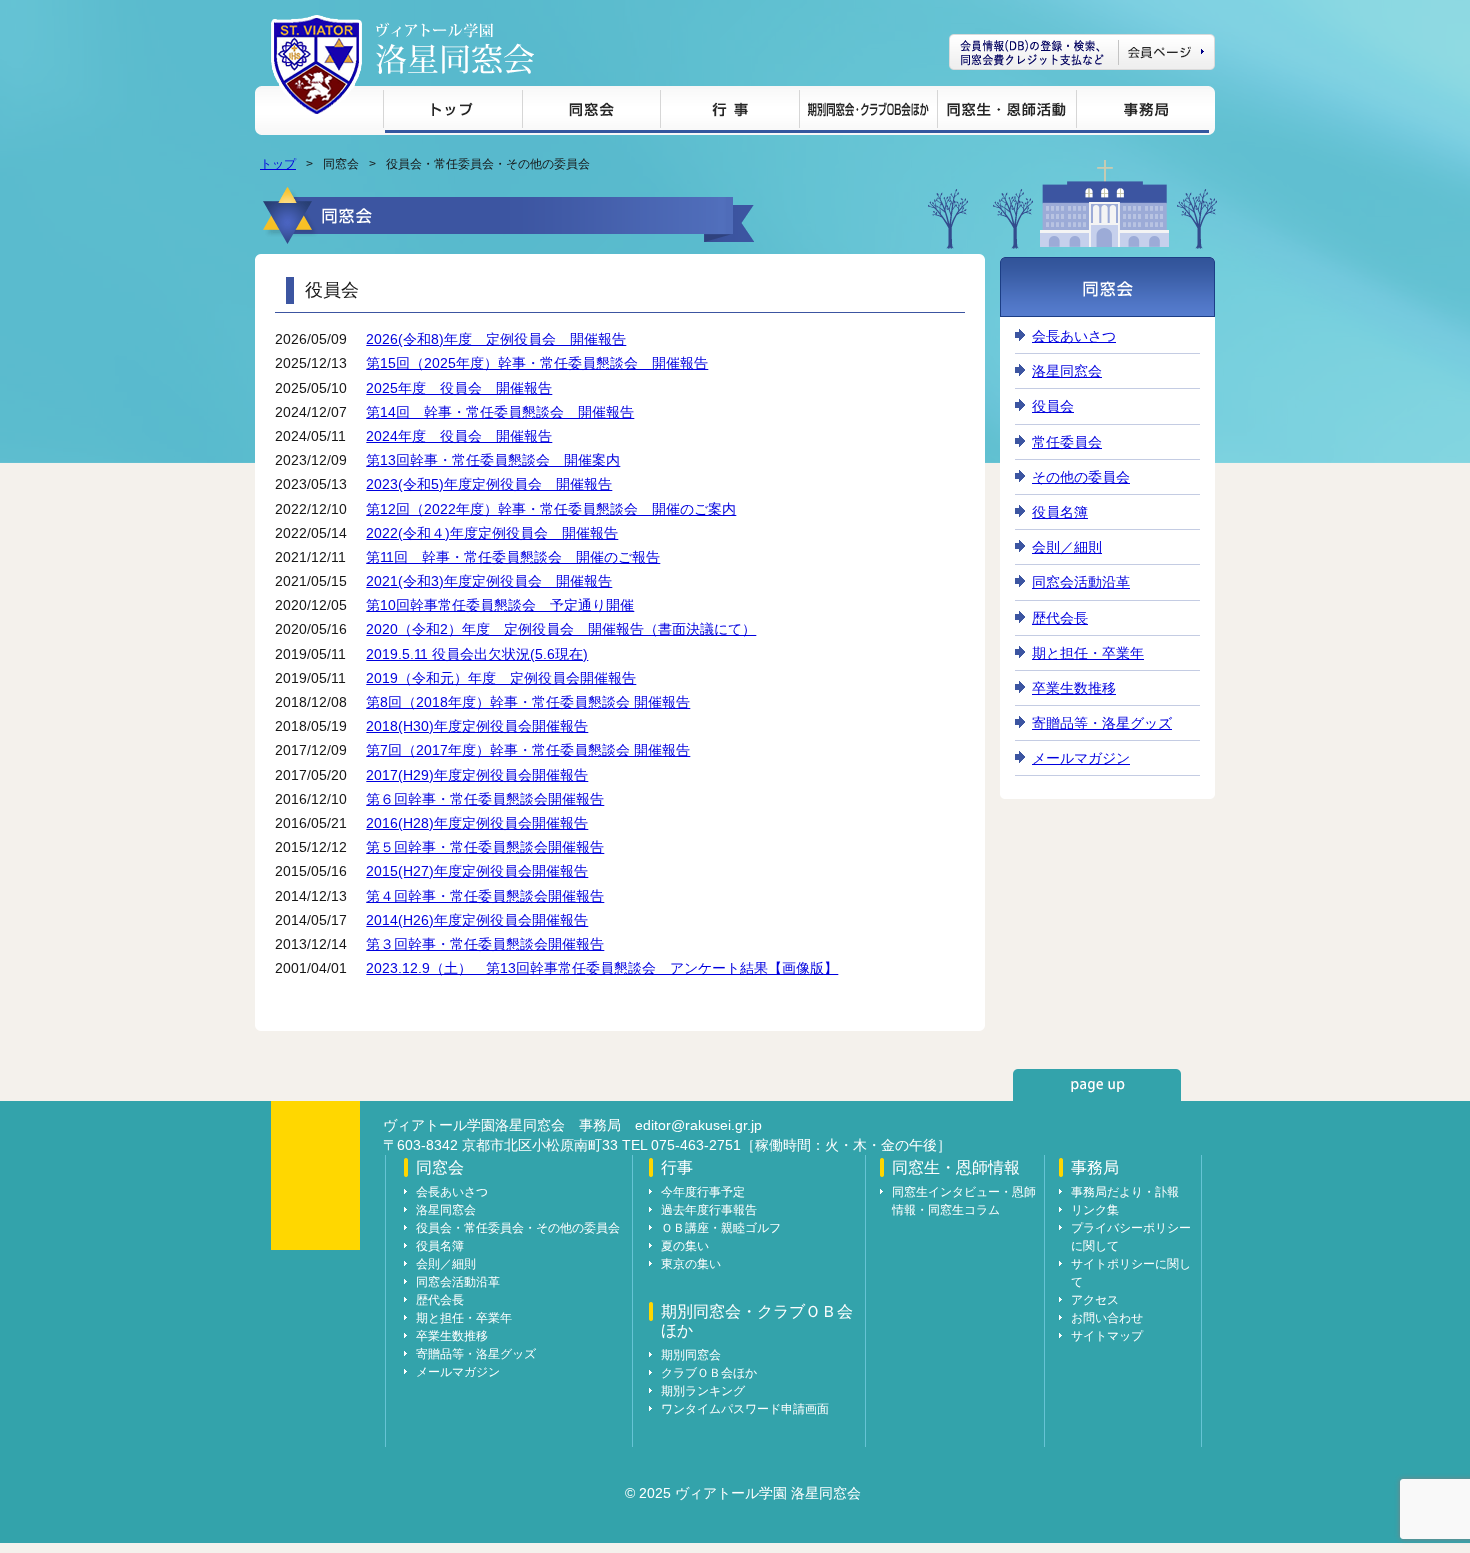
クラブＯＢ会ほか (709, 1373)
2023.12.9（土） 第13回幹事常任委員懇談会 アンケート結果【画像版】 (602, 968)
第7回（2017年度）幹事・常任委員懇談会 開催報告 (528, 750)
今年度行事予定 (703, 1192)
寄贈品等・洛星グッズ (1102, 723)
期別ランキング (703, 1391)
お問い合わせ (1107, 1318)
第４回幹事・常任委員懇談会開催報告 (485, 896)
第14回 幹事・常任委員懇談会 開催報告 (500, 412)
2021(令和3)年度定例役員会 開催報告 (489, 581)
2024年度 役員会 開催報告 (459, 436)
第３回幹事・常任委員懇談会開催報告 (485, 944)
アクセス (1095, 1300)
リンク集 (1095, 1210)
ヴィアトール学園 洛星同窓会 (455, 48)
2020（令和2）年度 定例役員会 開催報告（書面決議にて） (561, 629)
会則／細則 (1067, 547)
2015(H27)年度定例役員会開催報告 (477, 871)
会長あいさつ (1074, 336)
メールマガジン (1081, 758)
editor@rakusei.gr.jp (698, 1125)
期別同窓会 (691, 1355)
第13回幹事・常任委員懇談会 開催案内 (493, 460)
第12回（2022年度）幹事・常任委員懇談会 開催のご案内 (551, 509)
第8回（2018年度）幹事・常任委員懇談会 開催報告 (528, 702)
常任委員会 (1067, 442)
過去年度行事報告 (709, 1210)
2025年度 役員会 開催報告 (459, 388)
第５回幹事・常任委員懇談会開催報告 (485, 847)
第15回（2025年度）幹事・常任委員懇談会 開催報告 (537, 363)
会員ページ (1082, 52)
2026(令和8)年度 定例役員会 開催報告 (496, 339)
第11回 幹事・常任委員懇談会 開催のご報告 (513, 557)
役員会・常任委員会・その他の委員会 (518, 1228)
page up (1097, 1085)
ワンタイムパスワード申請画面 (745, 1409)
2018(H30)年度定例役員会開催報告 (477, 726)
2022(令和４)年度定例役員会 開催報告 (492, 533)
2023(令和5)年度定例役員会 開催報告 (489, 484)
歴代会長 (1060, 618)
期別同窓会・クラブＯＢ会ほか (868, 112)
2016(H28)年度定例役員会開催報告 (477, 823)
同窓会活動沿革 (1081, 582)
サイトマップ (1107, 1336)
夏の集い (685, 1246)
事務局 (1142, 112)
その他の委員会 (1081, 477)
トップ (452, 112)
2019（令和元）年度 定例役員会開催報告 (501, 678)
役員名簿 (1060, 512)
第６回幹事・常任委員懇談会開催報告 (485, 799)
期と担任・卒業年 (1088, 653)
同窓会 (591, 112)
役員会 (1053, 406)
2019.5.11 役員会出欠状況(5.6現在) (477, 654)
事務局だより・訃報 (1125, 1192)
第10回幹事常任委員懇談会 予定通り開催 (500, 605)
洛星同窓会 (1067, 371)
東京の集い (691, 1264)
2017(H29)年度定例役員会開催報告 (477, 775)
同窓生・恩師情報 (1006, 112)
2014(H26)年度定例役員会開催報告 (477, 920)
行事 (729, 112)
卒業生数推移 (1074, 688)
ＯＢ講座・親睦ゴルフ (721, 1228)
